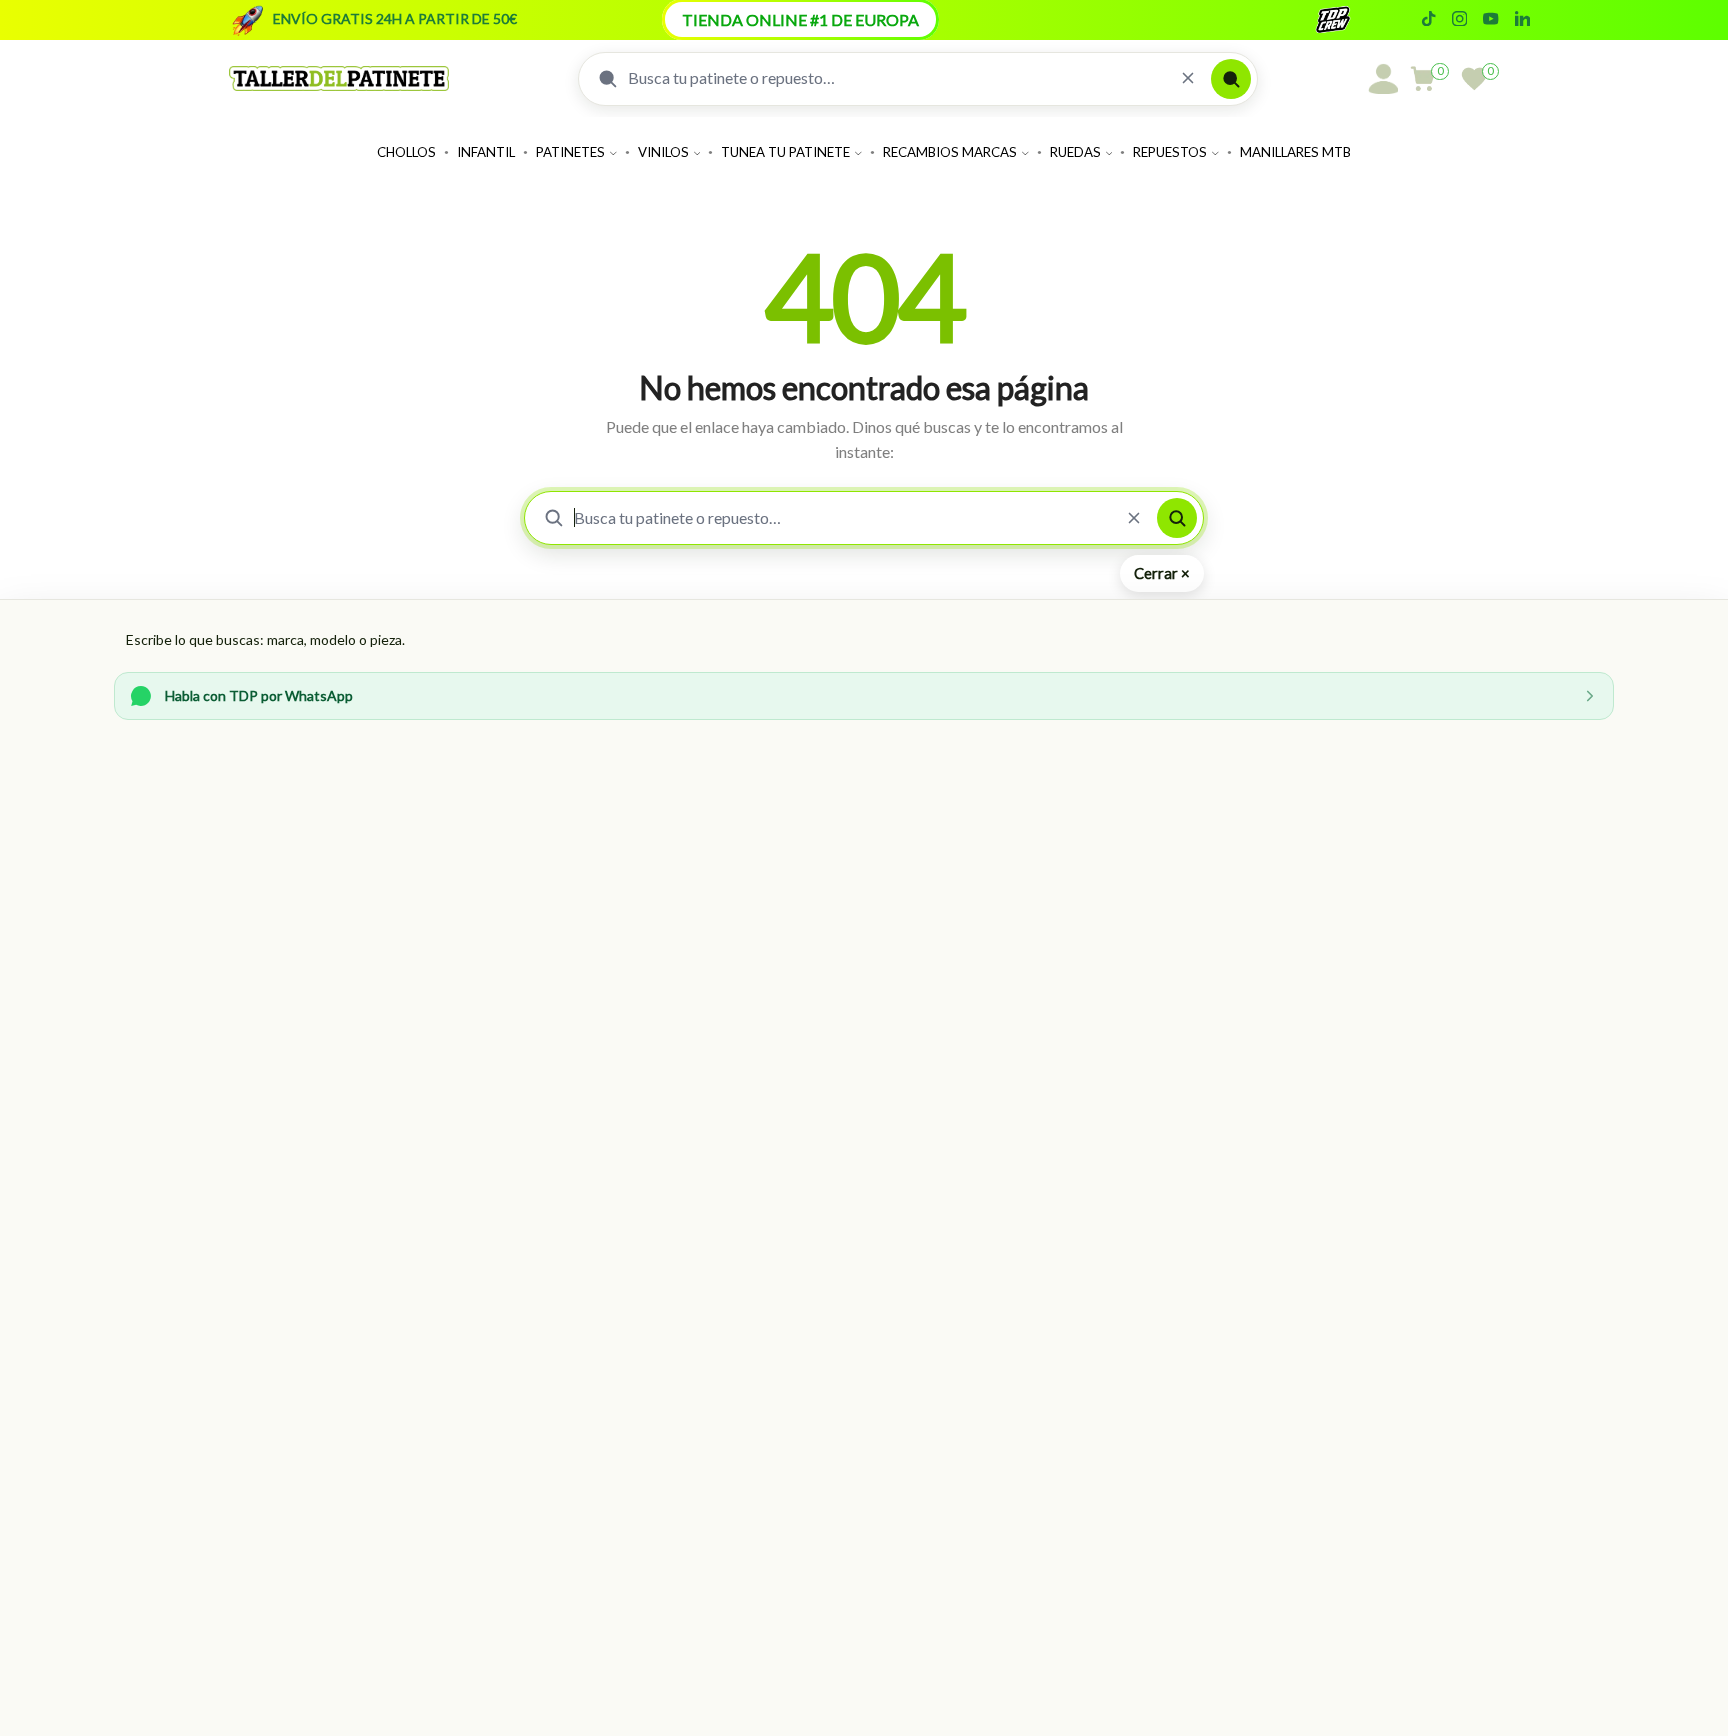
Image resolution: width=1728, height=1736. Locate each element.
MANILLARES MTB (1295, 152)
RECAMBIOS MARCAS (950, 152)
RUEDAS (1075, 152)
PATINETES (570, 152)
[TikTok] (1428, 20)
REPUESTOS (1170, 152)
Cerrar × (1162, 573)
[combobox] (896, 78)
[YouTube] (1490, 20)
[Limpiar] (1188, 78)
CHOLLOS (406, 152)
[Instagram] (1459, 20)
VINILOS (663, 152)
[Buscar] (1231, 79)
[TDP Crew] (1351, 20)
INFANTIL (486, 152)
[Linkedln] (1522, 20)
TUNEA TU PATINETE (785, 152)
